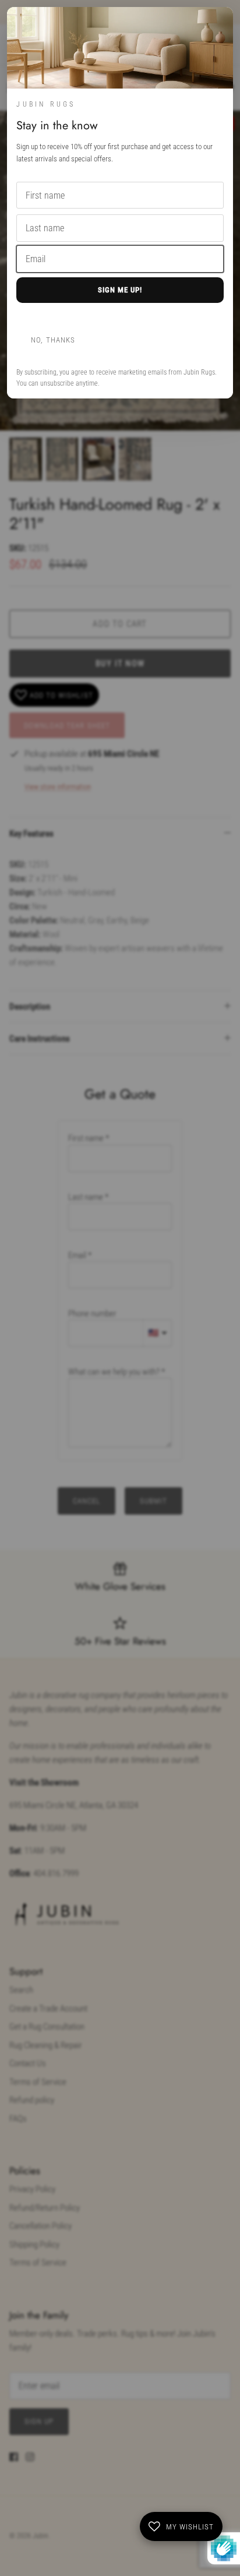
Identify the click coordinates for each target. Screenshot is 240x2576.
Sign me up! (120, 290)
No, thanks (53, 340)
